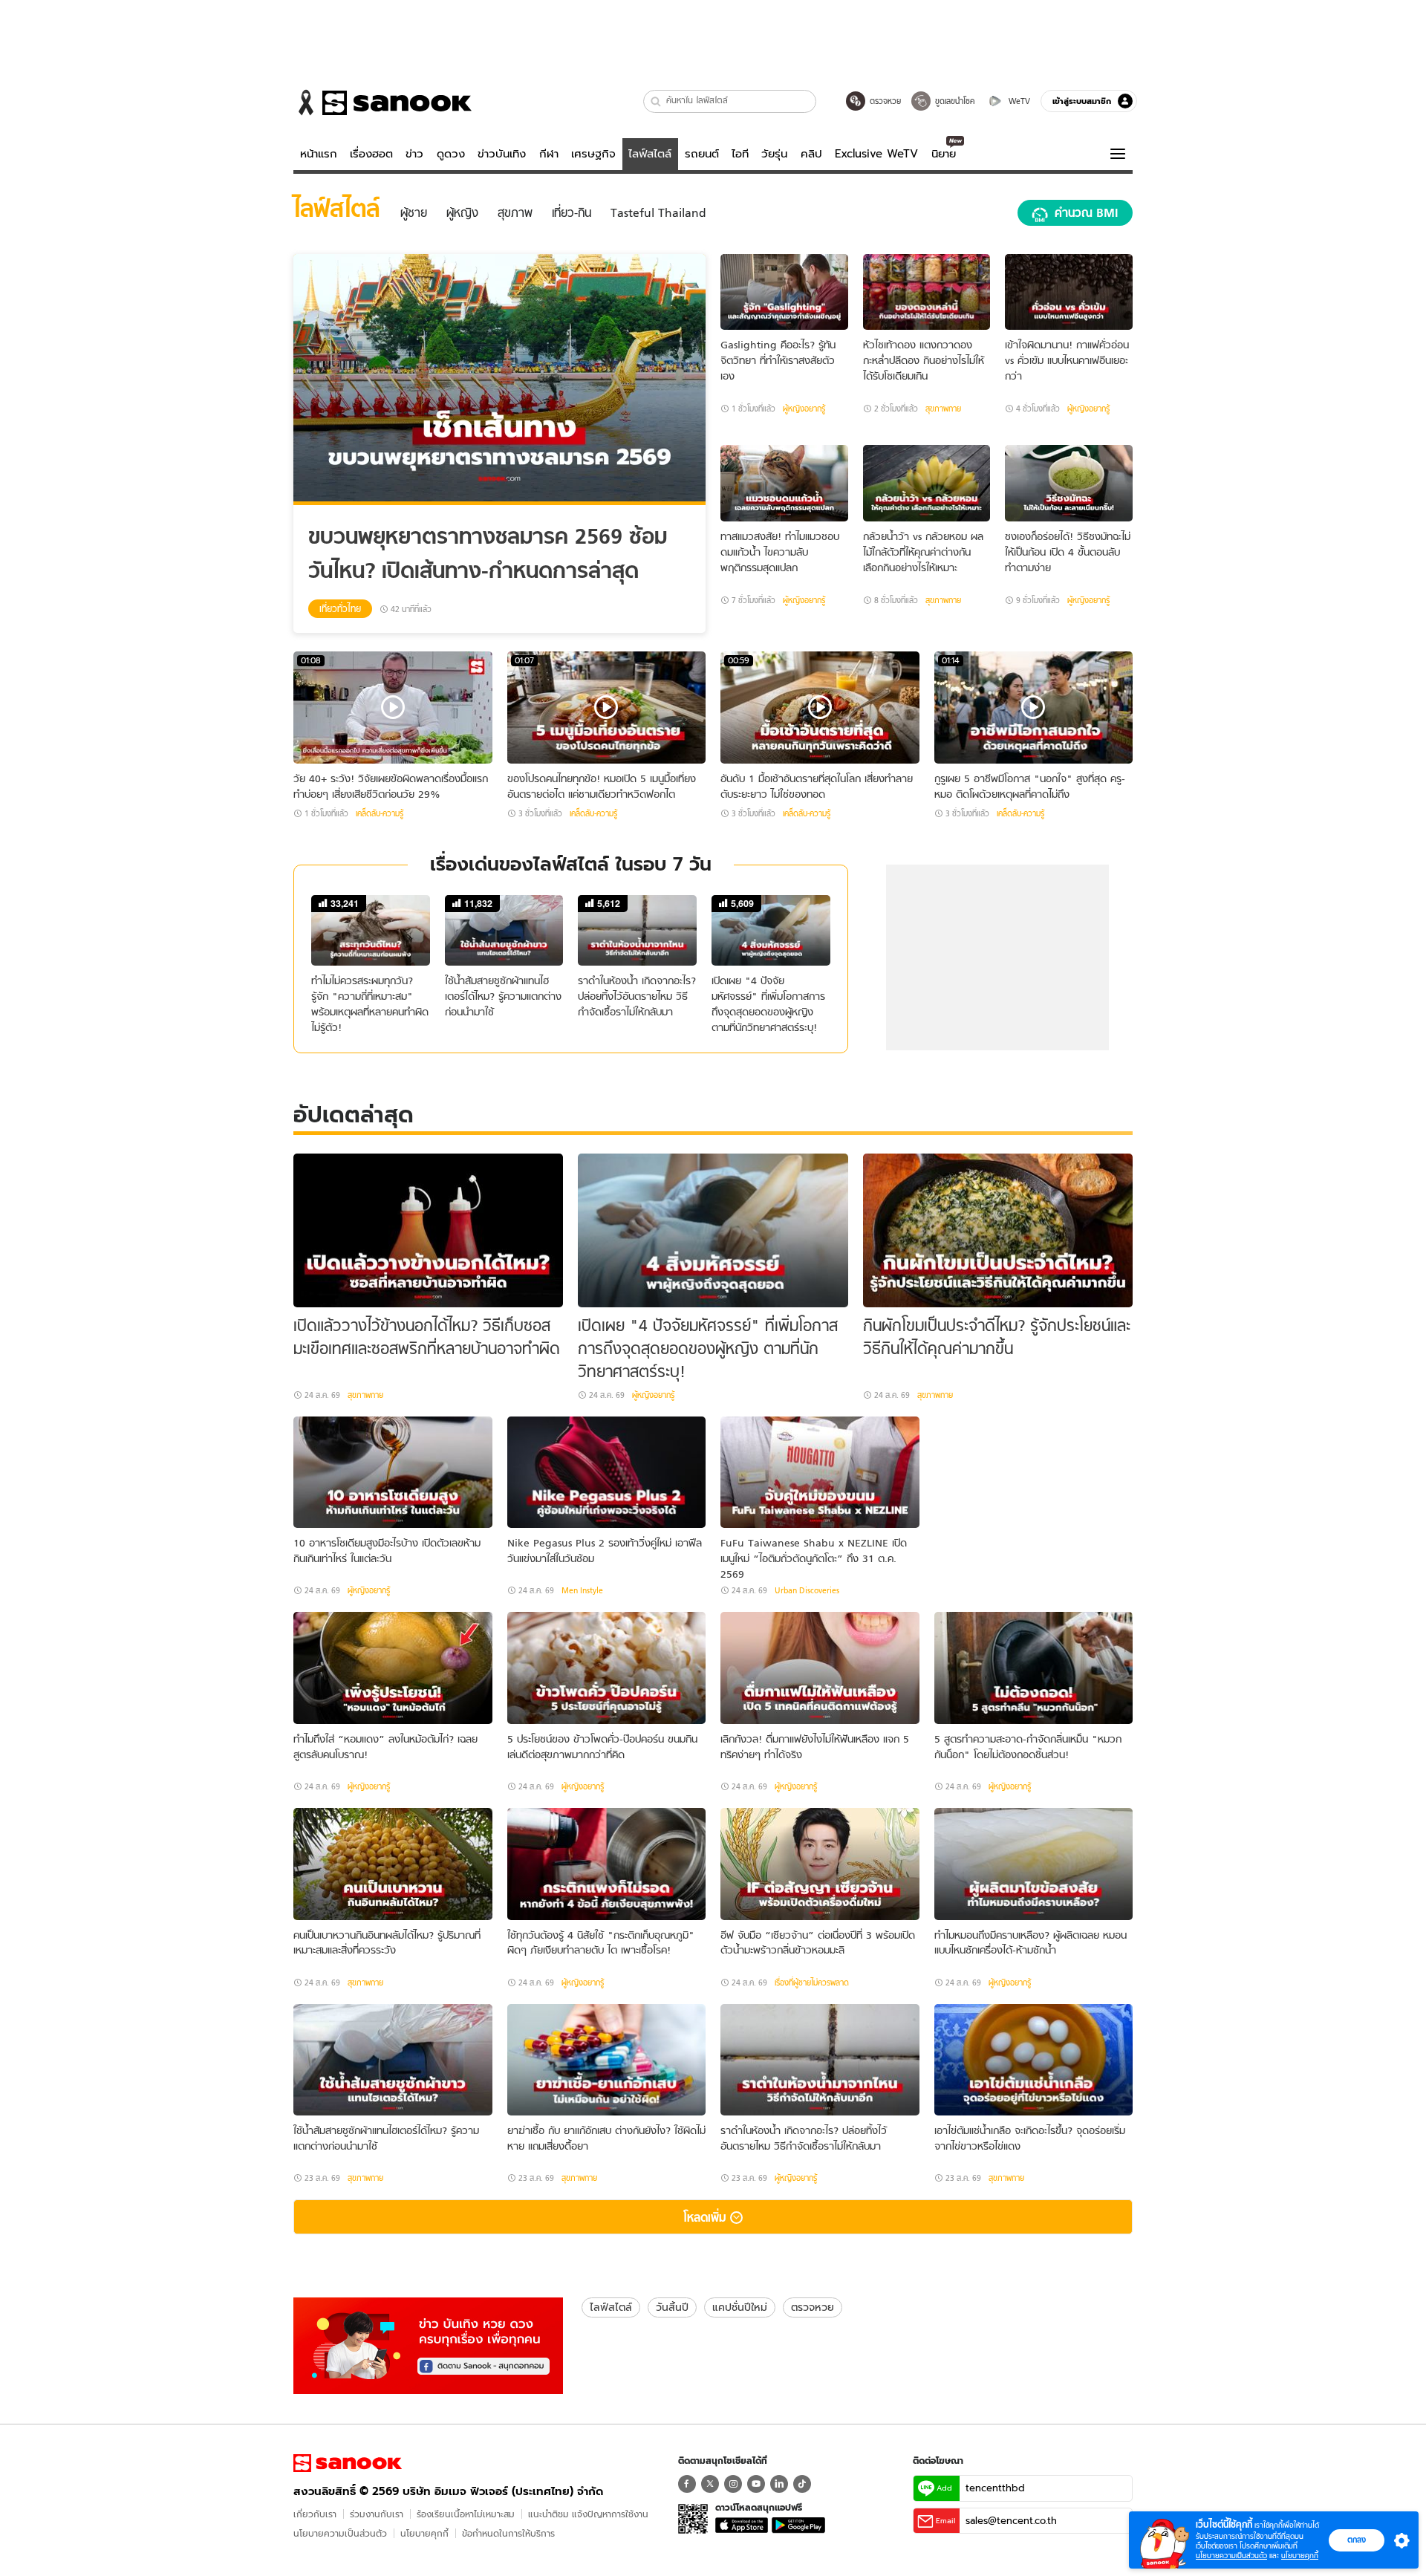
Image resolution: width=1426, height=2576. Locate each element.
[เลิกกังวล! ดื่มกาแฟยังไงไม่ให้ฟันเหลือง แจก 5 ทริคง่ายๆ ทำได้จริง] (820, 1668)
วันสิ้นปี (672, 2307)
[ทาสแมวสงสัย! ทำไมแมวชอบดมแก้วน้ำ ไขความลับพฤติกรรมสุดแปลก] (784, 483)
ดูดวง (451, 154)
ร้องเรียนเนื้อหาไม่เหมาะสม (466, 2514)
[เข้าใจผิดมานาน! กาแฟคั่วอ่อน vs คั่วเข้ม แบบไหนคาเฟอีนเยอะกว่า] (1069, 292)
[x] (710, 2484)
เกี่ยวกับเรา (315, 2514)
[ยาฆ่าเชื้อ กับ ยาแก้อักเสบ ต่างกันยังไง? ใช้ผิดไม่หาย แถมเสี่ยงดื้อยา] (607, 2060)
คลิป (811, 154)
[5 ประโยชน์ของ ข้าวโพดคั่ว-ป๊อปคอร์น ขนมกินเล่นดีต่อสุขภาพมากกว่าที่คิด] (607, 1668)
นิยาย (944, 154)
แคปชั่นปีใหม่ (740, 2307)
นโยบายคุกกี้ (424, 2533)
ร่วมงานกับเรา (377, 2514)
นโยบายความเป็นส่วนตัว (340, 2533)
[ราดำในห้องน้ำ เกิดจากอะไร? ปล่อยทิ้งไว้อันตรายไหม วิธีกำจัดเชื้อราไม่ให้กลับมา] (820, 2060)
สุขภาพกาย (943, 409)
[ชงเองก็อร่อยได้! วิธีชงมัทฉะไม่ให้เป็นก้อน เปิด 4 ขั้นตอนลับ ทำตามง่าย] (1069, 483)
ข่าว (414, 154)
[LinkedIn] (779, 2484)
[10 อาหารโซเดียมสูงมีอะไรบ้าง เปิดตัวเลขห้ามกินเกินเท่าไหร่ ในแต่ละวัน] (393, 1473)
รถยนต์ (702, 154)
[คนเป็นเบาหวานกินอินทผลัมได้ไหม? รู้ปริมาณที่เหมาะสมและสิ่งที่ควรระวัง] (393, 1864)
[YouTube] (756, 2484)
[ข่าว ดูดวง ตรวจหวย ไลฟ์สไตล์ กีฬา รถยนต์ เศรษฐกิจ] (382, 103)
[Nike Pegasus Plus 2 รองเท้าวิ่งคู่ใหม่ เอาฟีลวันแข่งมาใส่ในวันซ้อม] (607, 1473)
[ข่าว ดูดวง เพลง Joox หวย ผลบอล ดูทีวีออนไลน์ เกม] (348, 2463)
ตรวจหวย (813, 2307)
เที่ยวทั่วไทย (340, 609)
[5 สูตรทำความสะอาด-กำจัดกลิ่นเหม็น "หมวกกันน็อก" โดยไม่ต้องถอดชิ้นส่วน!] (1034, 1668)
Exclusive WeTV (876, 154)
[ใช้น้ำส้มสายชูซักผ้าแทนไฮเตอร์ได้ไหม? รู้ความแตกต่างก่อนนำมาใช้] (393, 2060)
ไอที (740, 154)
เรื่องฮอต (371, 154)
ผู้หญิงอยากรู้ (804, 409)
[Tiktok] (802, 2484)
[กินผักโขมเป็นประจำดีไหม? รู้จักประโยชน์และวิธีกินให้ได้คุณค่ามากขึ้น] (998, 1230)
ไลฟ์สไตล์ (650, 154)
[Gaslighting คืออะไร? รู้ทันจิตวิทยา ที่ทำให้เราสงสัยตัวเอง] (784, 292)
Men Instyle (582, 1590)
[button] (656, 101)
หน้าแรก (319, 154)
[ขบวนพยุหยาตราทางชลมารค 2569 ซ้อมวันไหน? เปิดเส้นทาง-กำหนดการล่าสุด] (499, 380)
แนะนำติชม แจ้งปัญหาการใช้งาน (588, 2514)
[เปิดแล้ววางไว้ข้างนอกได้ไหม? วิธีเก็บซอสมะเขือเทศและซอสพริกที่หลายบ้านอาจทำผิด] (428, 1230)
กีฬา (549, 154)
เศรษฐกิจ (593, 154)
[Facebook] (687, 2484)
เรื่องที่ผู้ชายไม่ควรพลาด (812, 1983)
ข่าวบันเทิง (502, 154)
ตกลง (1357, 2540)
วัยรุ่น (774, 154)
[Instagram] (733, 2484)
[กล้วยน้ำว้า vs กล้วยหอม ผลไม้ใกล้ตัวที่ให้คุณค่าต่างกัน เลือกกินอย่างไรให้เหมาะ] (927, 483)
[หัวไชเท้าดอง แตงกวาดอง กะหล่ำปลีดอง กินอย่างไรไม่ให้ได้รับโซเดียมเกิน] (927, 292)
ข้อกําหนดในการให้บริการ (508, 2533)
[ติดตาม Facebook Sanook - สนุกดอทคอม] (428, 2344)
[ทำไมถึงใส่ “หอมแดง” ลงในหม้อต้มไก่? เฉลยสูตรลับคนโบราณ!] (393, 1668)
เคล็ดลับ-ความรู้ (380, 813)
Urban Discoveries (807, 1590)
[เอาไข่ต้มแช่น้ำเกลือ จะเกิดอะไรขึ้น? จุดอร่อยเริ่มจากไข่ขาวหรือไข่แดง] (1034, 2060)
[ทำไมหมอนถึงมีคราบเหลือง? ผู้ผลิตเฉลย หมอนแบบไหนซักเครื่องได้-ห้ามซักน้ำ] (1034, 1864)
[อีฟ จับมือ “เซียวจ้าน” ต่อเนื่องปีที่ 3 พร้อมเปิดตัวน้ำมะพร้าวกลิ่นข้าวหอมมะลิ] (820, 1864)
